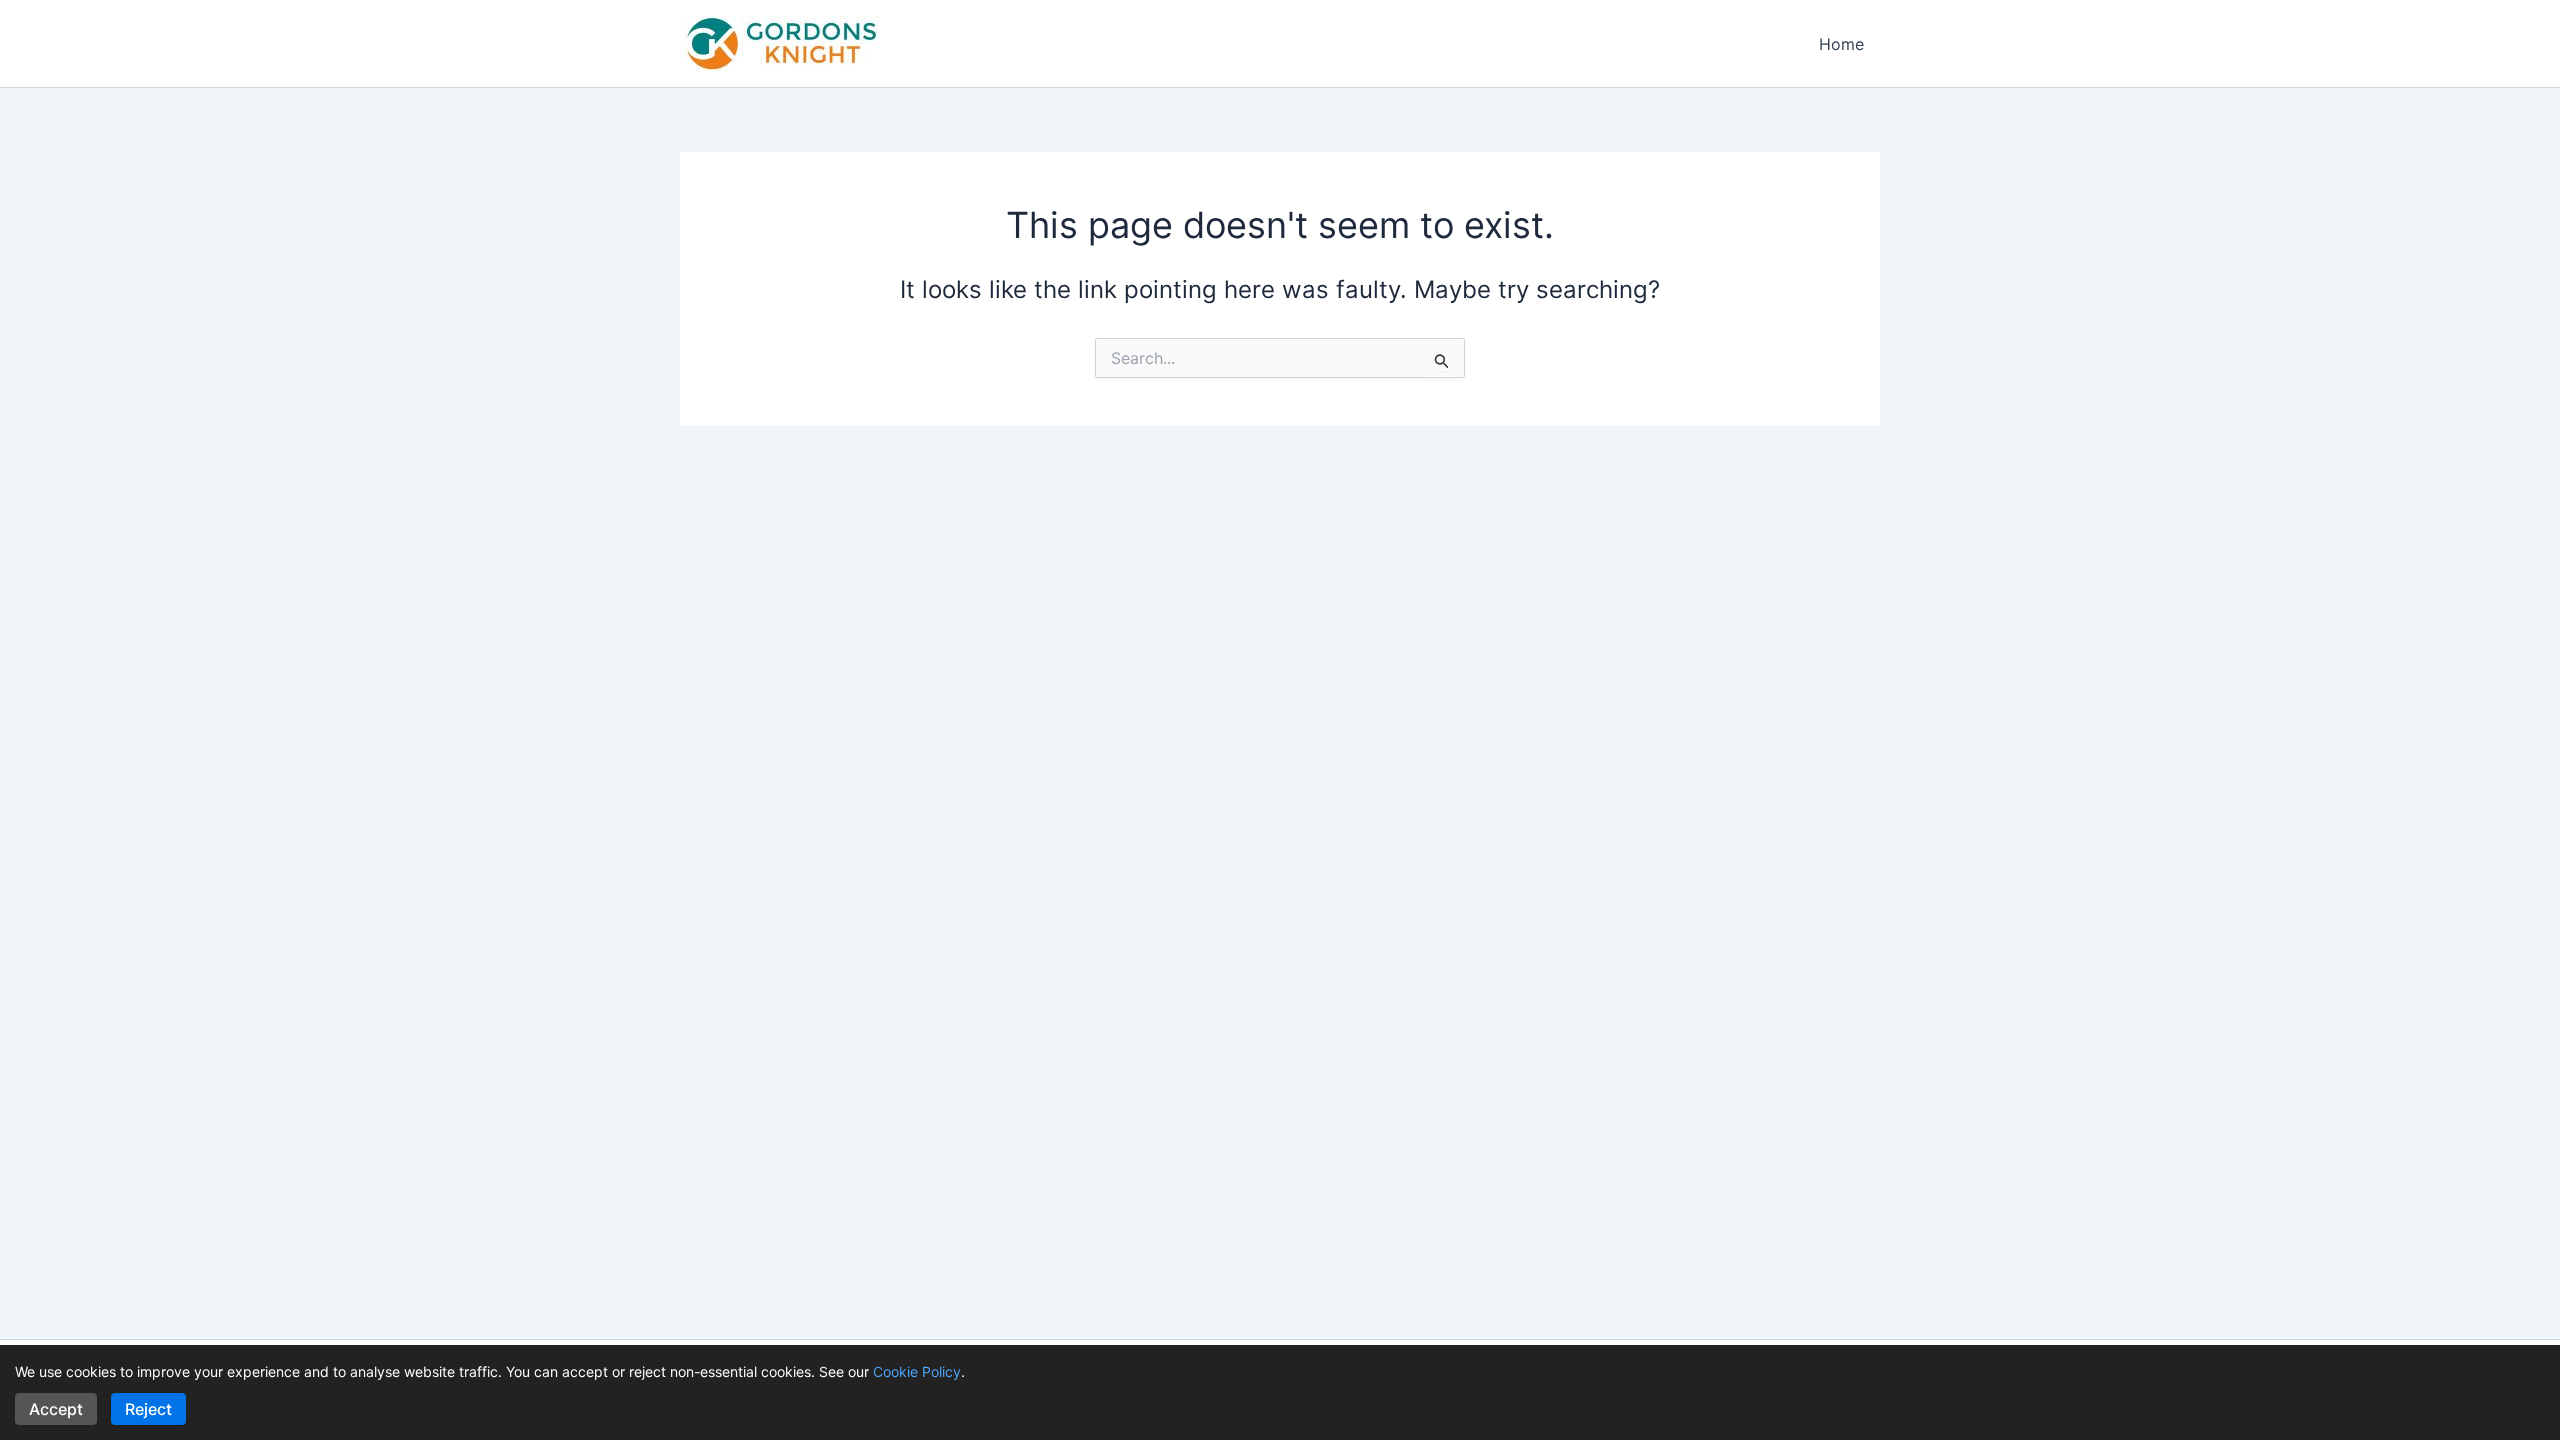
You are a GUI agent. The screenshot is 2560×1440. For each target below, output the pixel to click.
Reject (148, 1409)
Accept (56, 1409)
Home (1841, 44)
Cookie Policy (917, 1371)
